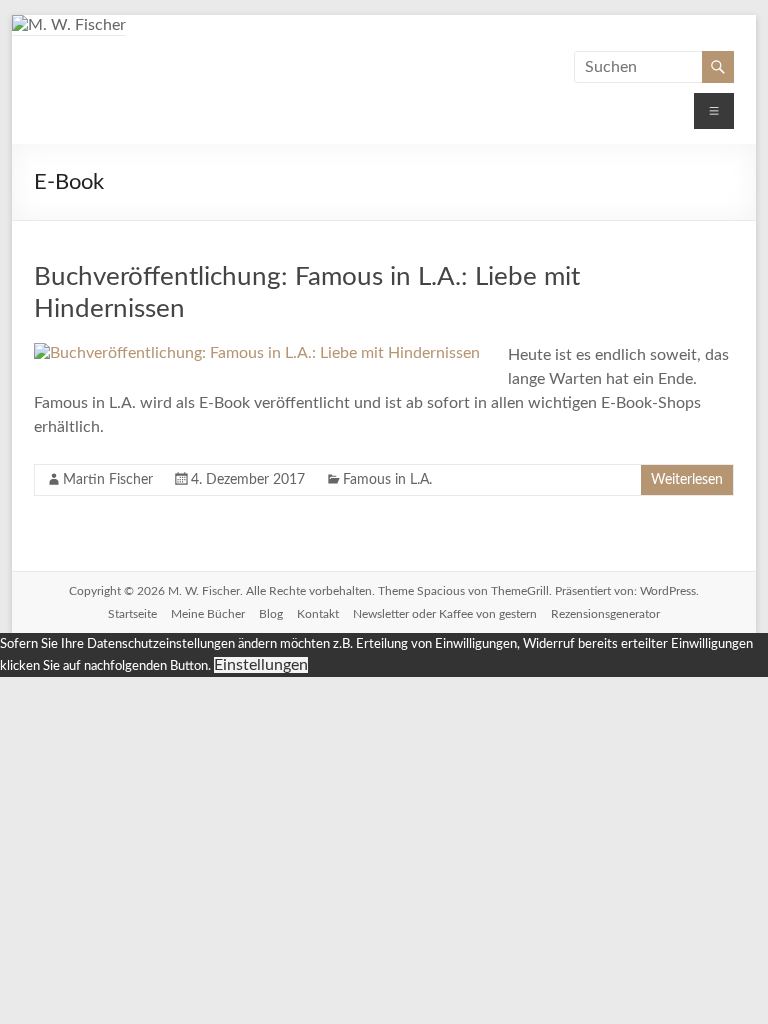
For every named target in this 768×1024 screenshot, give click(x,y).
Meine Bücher (208, 614)
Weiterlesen (687, 480)
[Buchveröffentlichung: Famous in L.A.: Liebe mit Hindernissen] (257, 353)
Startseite (132, 614)
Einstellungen (261, 665)
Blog (271, 614)
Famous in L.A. (387, 480)
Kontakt (318, 614)
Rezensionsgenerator (605, 614)
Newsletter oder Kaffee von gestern (445, 614)
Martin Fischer (108, 480)
